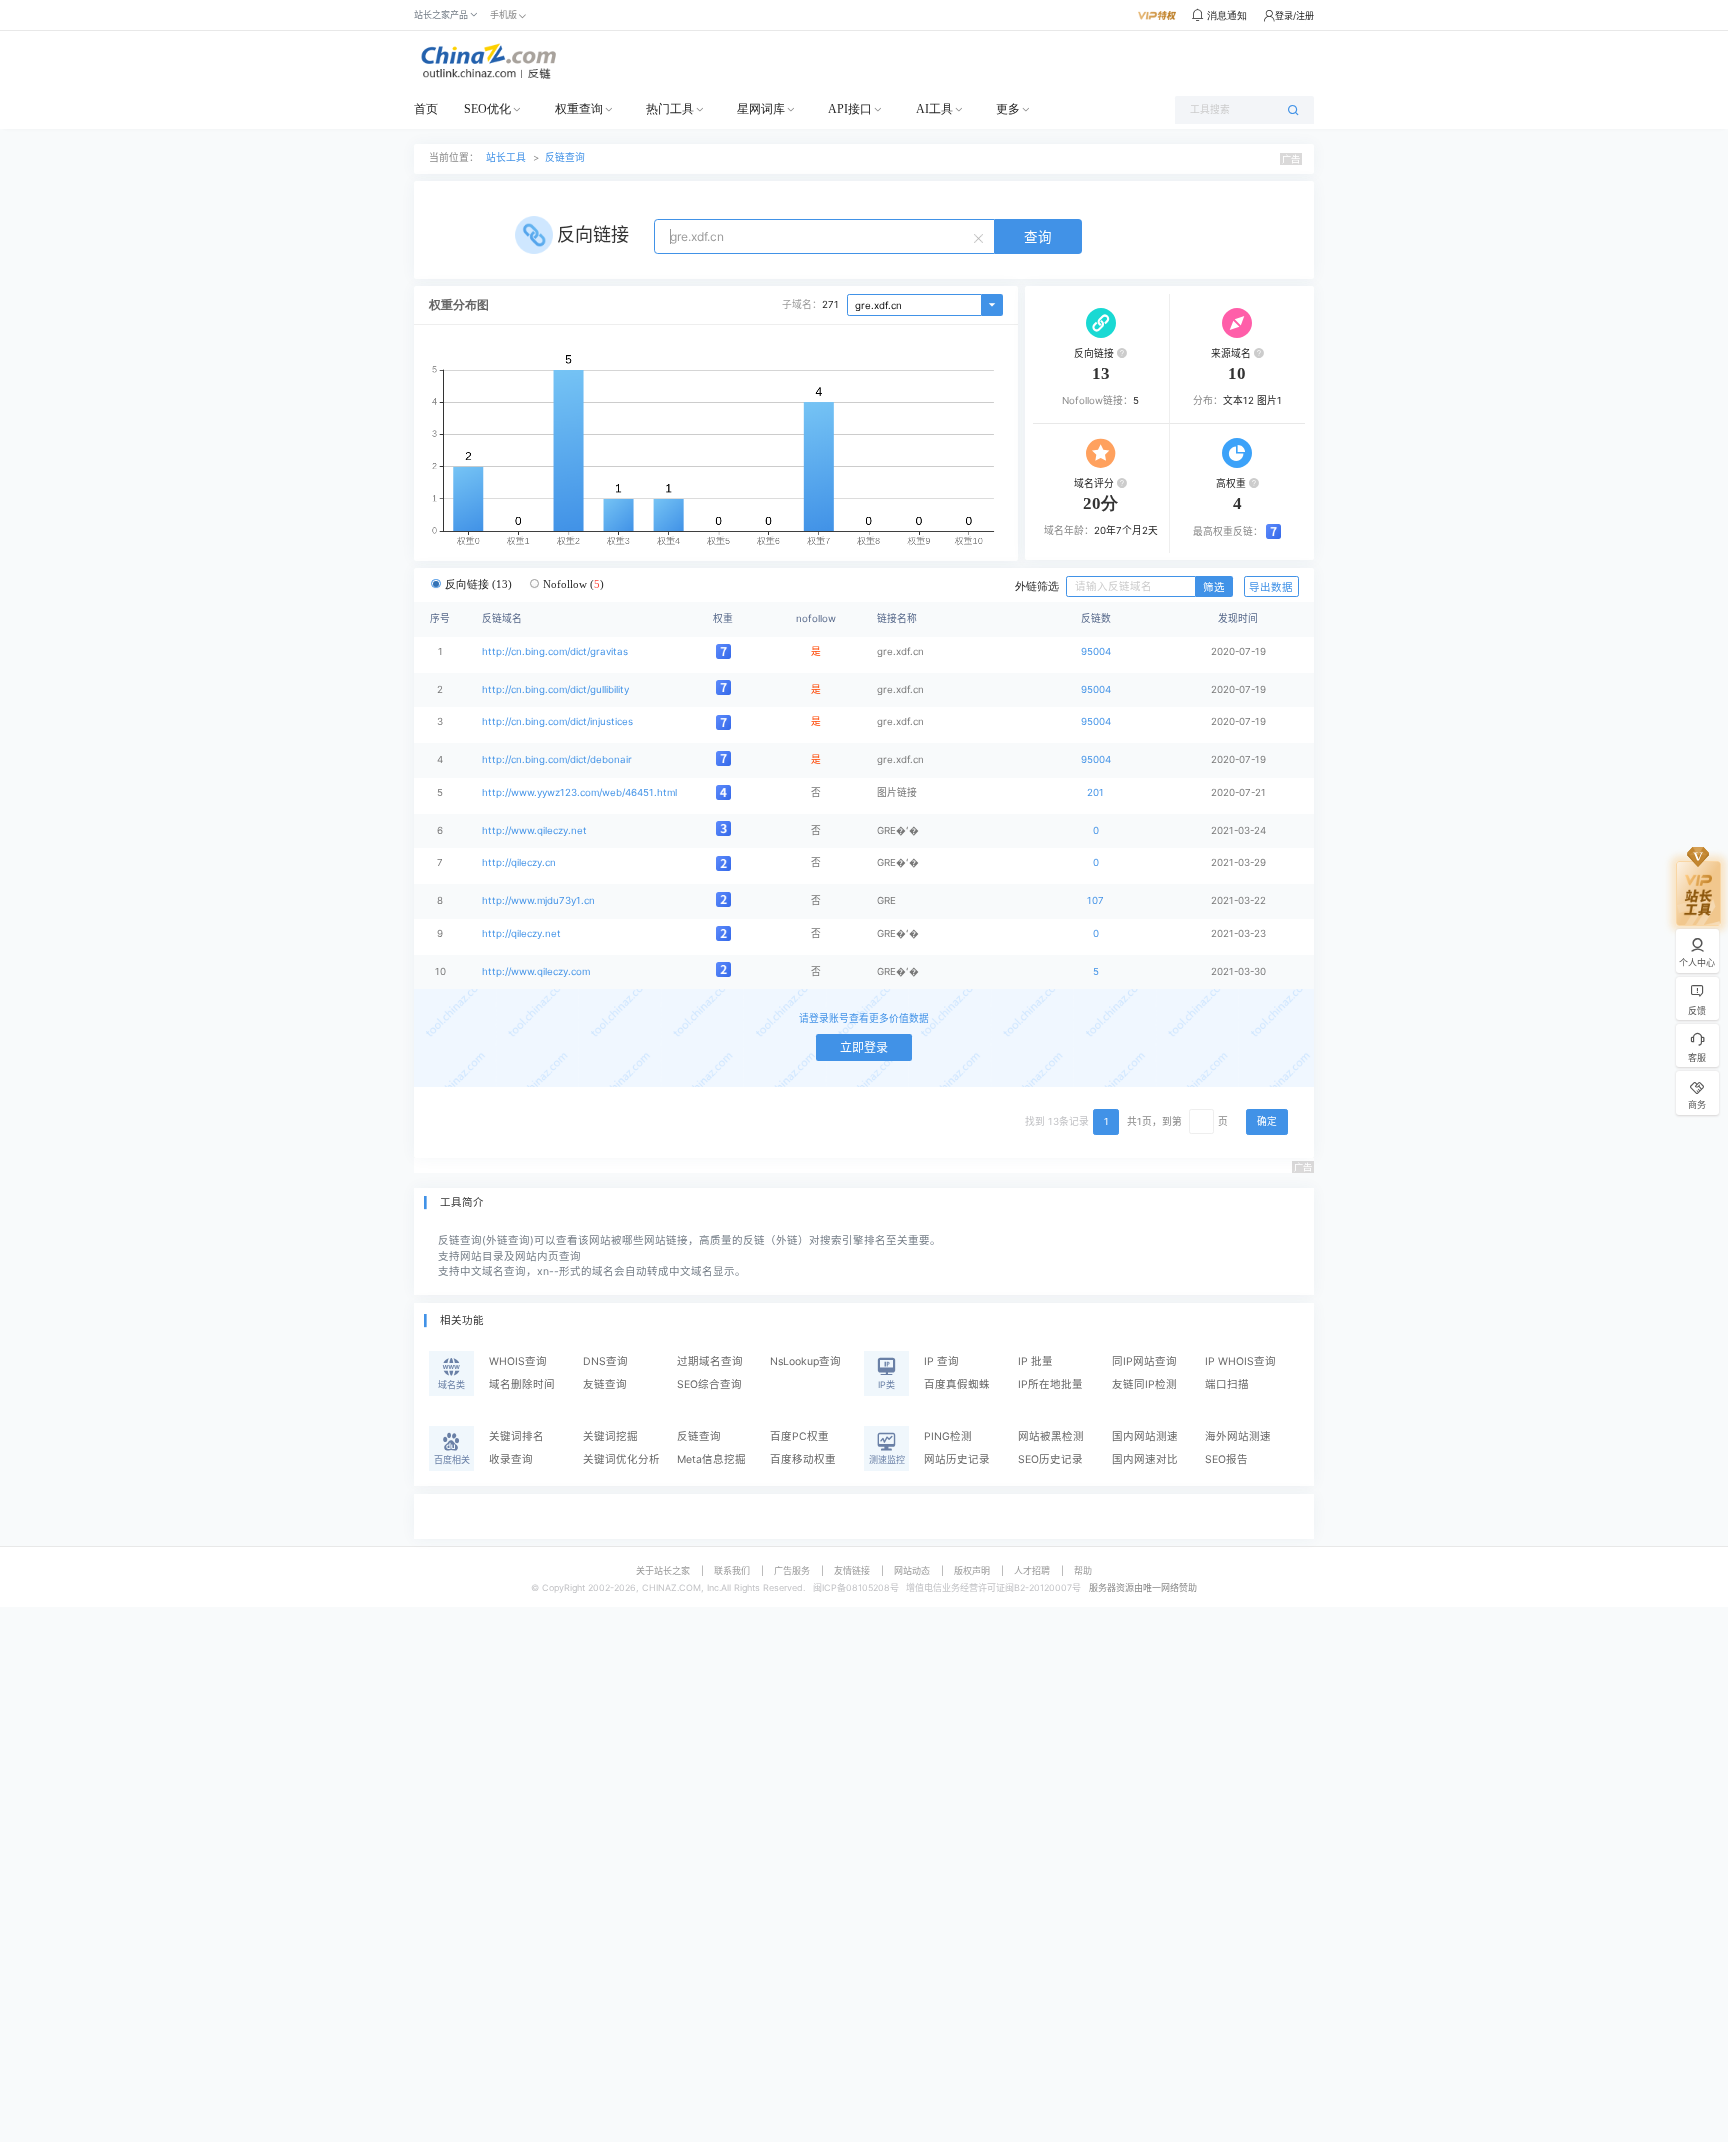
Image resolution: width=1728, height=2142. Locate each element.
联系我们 (732, 1570)
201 (1095, 792)
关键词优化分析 (621, 1459)
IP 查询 (941, 1361)
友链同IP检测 (1144, 1384)
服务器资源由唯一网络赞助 (1143, 1587)
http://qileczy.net (521, 933)
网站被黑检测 (1051, 1436)
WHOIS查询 (518, 1361)
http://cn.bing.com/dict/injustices (557, 721)
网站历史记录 (957, 1459)
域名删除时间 (522, 1384)
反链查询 (565, 157)
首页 (426, 109)
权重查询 (579, 109)
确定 (1267, 1121)
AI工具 (934, 109)
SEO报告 (1226, 1459)
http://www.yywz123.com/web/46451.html (579, 792)
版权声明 (972, 1570)
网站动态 (912, 1570)
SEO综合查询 (709, 1384)
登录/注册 (1294, 15)
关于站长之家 (663, 1570)
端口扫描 (1227, 1384)
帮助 (1083, 1570)
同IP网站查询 (1144, 1361)
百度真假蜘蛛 (957, 1384)
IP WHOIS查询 (1240, 1361)
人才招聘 (1032, 1570)
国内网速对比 (1145, 1459)
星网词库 (761, 109)
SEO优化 (487, 109)
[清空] (981, 237)
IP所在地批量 (1050, 1384)
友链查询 (605, 1384)
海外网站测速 (1238, 1436)
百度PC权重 (799, 1436)
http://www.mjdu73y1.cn (538, 900)
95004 (1096, 651)
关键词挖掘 (610, 1436)
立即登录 (864, 1047)
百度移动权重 (803, 1459)
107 (1095, 900)
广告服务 (792, 1570)
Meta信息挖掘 (711, 1459)
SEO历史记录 (1050, 1459)
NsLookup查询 (805, 1361)
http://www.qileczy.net (534, 830)
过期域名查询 (710, 1361)
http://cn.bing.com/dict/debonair (557, 759)
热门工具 (670, 109)
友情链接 (852, 1570)
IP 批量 (1035, 1361)
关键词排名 (516, 1436)
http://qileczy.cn (519, 862)
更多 (1008, 109)
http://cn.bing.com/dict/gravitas (555, 651)
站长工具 (506, 157)
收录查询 (511, 1459)
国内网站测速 (1145, 1436)
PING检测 (948, 1436)
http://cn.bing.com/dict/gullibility (555, 689)
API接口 (850, 109)
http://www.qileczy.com (536, 971)
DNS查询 (605, 1361)
